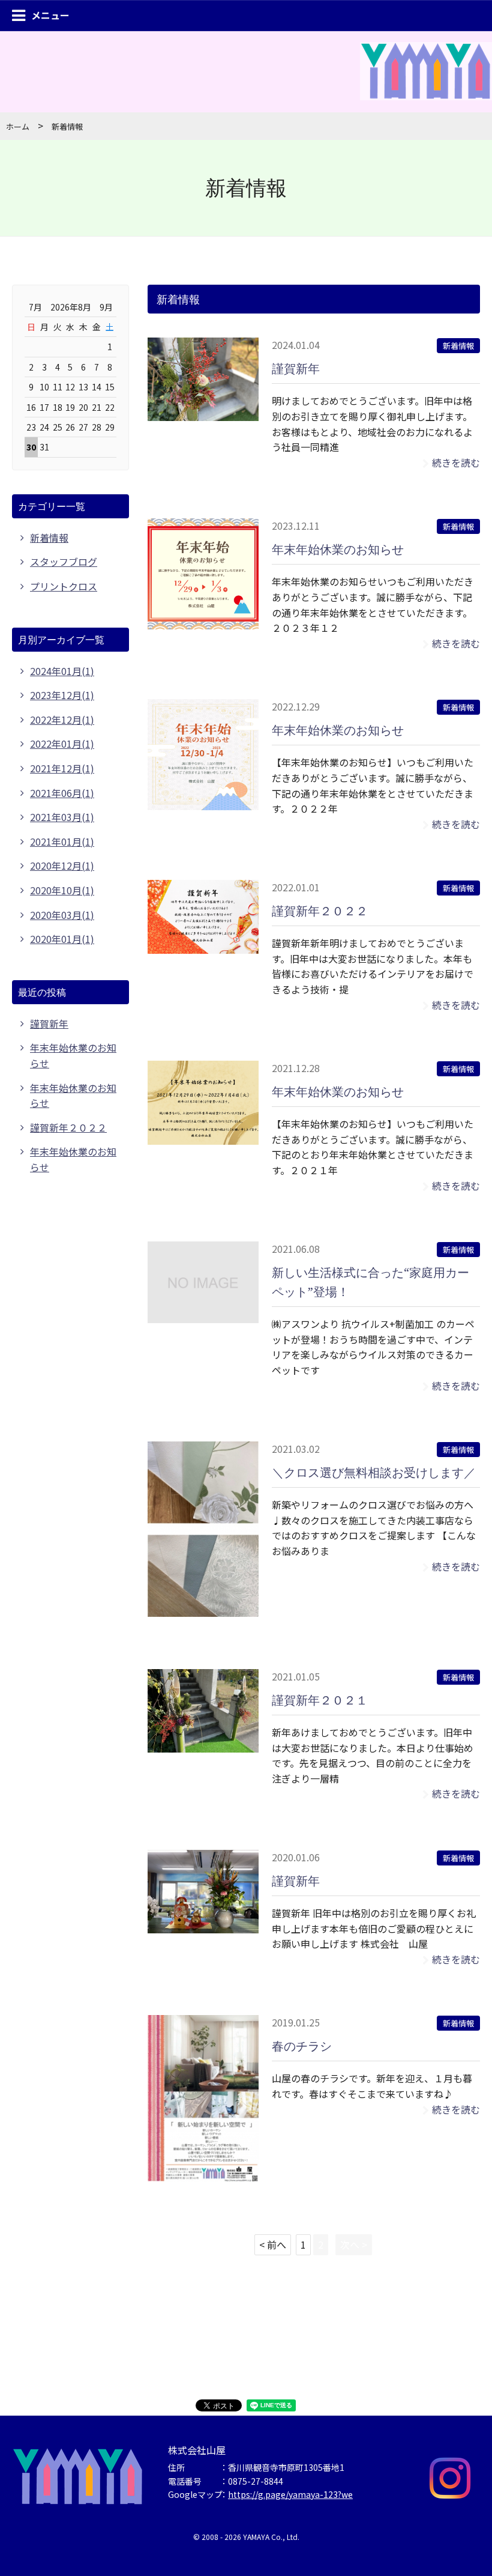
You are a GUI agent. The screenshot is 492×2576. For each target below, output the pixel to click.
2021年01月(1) (62, 841)
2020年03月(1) (62, 915)
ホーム (18, 126)
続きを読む (456, 462)
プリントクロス (64, 586)
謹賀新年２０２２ (320, 911)
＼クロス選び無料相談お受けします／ (374, 1472)
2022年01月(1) (62, 744)
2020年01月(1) (62, 939)
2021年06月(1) (62, 793)
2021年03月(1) (62, 817)
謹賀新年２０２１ (320, 1700)
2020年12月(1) (62, 865)
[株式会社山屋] (426, 85)
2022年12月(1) (62, 720)
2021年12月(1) (62, 768)
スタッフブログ (64, 562)
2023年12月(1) (62, 695)
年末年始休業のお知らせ (338, 549)
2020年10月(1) (62, 890)
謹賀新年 (296, 368)
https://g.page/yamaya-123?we (290, 2494)
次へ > (354, 2244)
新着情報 (458, 346)
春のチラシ (302, 2046)
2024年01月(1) (62, 671)
